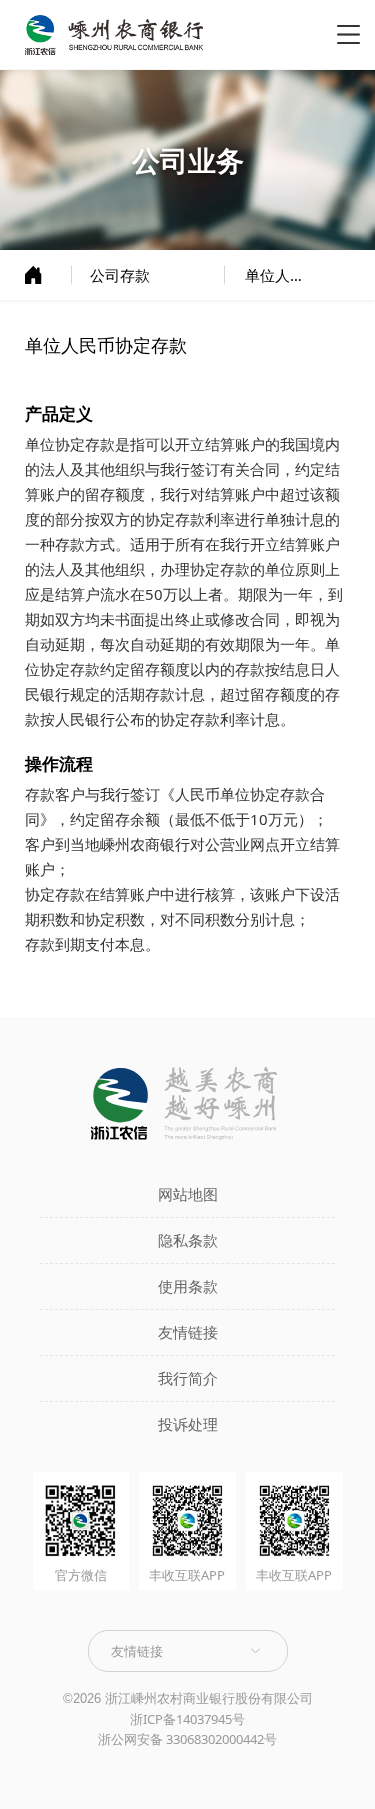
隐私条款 (188, 1240)
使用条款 (188, 1286)
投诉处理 (188, 1424)
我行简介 (188, 1378)
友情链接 (188, 1332)
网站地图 (188, 1194)
